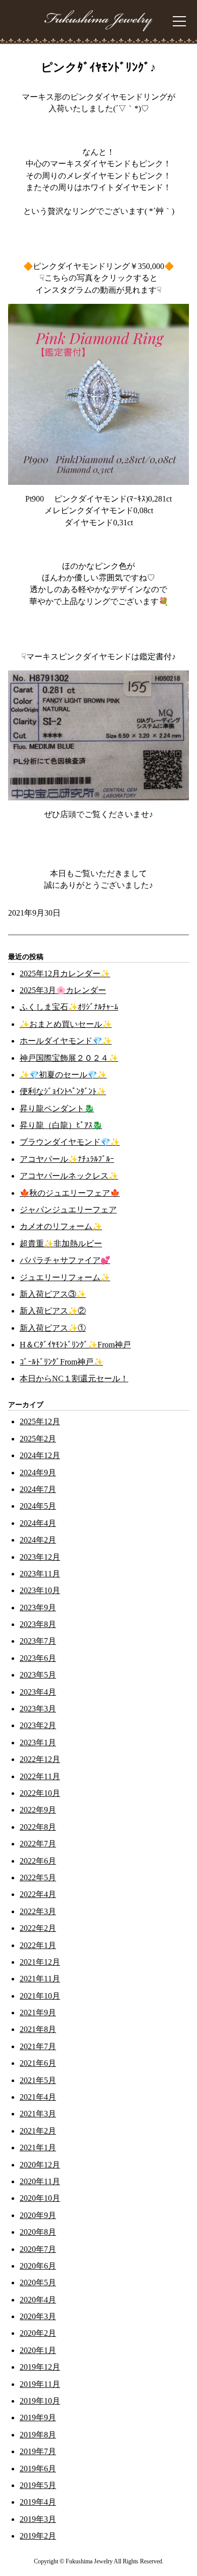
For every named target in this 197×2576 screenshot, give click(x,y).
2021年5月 (38, 2080)
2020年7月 (38, 2249)
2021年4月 (38, 2097)
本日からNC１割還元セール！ (74, 1379)
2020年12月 (40, 2165)
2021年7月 (38, 2046)
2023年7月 (38, 1641)
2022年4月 (38, 1894)
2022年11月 (40, 1776)
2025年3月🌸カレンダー (63, 990)
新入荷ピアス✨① (53, 1328)
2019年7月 (38, 2451)
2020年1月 (38, 2350)
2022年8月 (38, 1827)
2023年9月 (38, 1608)
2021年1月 (38, 2148)
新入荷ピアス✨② (53, 1311)
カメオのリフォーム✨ (61, 1226)
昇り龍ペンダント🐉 (57, 1109)
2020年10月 (40, 2198)
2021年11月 (40, 1979)
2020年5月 (38, 2283)
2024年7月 (38, 1489)
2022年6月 (38, 1861)
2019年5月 (38, 2485)
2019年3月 (38, 2519)
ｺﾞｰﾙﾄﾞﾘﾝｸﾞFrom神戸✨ (61, 1362)
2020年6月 (38, 2266)
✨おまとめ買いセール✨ (66, 1024)
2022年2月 (38, 1928)
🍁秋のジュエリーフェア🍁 (70, 1193)
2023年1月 (38, 1743)
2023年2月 (38, 1725)
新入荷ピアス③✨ (53, 1294)
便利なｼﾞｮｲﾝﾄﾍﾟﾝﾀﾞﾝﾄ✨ (63, 1091)
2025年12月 (40, 1421)
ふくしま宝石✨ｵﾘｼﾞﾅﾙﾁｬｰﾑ (69, 1007)
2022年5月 (38, 1878)
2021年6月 (38, 2063)
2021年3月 (38, 2114)
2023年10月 (40, 1590)
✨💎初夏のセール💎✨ (63, 1075)
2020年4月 (38, 2300)
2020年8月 (38, 2232)
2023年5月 (38, 1675)
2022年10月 (40, 1793)
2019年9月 (38, 2417)
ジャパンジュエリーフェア (68, 1210)
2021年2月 (38, 2131)
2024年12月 (40, 1455)
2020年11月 (40, 2181)
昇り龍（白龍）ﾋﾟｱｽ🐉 (61, 1125)
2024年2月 (38, 1540)
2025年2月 (38, 1439)
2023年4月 (38, 1692)
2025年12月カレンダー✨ (65, 974)
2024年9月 (38, 1473)
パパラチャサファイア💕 (65, 1260)
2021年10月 (40, 1996)
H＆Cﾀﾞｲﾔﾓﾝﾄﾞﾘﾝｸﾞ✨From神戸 (75, 1345)
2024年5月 (38, 1506)
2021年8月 (38, 2029)
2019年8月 (38, 2435)
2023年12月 (40, 1557)
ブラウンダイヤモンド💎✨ (70, 1142)
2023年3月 (38, 1709)
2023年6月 (38, 1658)
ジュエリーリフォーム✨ (65, 1277)
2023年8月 (38, 1624)
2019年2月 (38, 2536)
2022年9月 (38, 1810)
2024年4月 (38, 1523)
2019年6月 (38, 2469)
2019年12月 (40, 2367)
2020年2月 (38, 2333)
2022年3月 (38, 1911)
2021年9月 (38, 2013)
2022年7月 (38, 1844)
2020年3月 (38, 2316)
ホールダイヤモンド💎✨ (66, 1041)
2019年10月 (40, 2401)
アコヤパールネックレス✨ (69, 1176)
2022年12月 (40, 1759)
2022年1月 (38, 1945)
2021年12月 (40, 1962)
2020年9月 (38, 2215)
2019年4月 (38, 2502)
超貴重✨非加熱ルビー (61, 1244)
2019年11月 (40, 2384)
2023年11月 (40, 1574)
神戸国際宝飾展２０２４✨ (69, 1058)
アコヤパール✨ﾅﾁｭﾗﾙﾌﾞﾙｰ (67, 1159)
